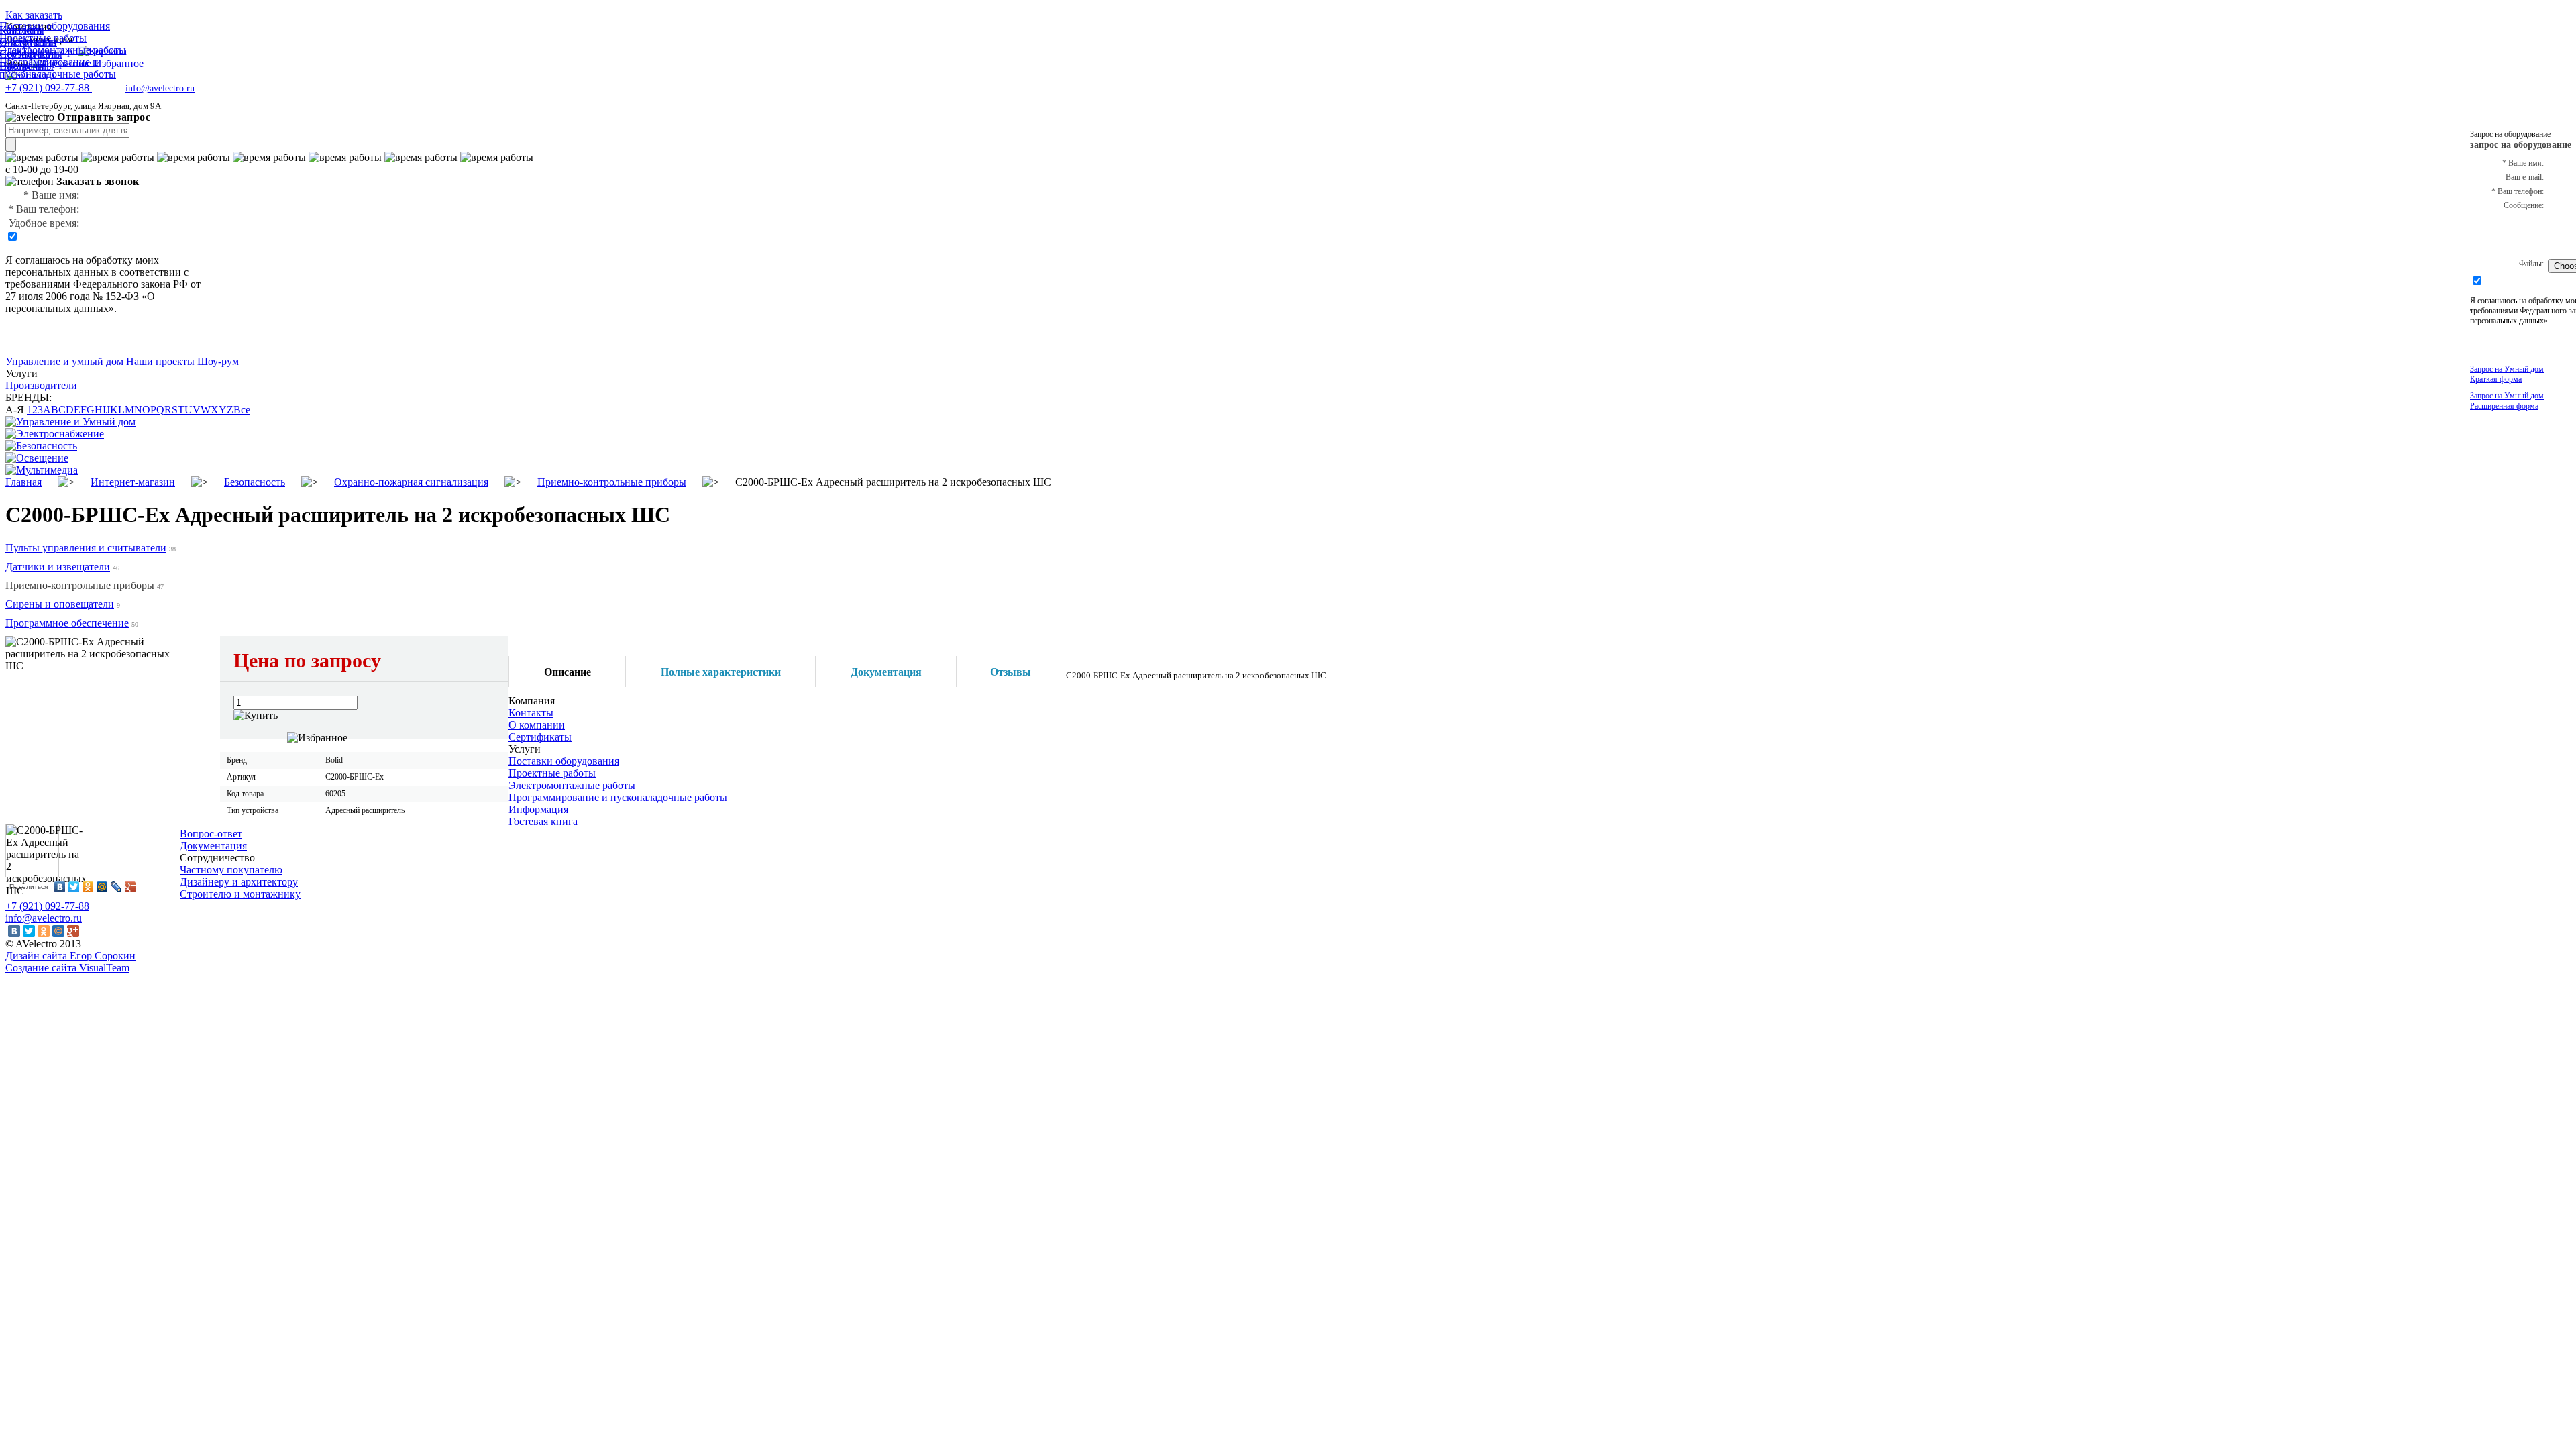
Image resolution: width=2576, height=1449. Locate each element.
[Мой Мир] (102, 887)
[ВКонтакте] (60, 887)
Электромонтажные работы (572, 785)
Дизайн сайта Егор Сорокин (70, 956)
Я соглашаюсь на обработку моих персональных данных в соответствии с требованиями (97, 272)
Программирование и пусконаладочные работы (618, 797)
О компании (537, 725)
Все (242, 410)
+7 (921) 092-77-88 (47, 906)
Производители (41, 385)
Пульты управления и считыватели (86, 548)
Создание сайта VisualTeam (67, 968)
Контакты (531, 713)
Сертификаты (540, 737)
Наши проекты (160, 361)
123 (35, 410)
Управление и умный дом (64, 361)
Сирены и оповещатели (60, 604)
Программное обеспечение (67, 623)
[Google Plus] (130, 887)
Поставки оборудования (564, 761)
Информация (538, 809)
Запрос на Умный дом (2507, 374)
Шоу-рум (218, 361)
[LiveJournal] (116, 887)
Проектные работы (552, 773)
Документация (213, 846)
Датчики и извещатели (58, 567)
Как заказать (34, 15)
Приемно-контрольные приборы (80, 585)
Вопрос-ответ (211, 834)
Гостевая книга (543, 821)
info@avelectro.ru (160, 88)
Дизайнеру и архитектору (239, 882)
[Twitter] (74, 887)
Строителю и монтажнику (240, 894)
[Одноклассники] (88, 887)
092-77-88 (49, 88)
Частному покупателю (231, 870)
